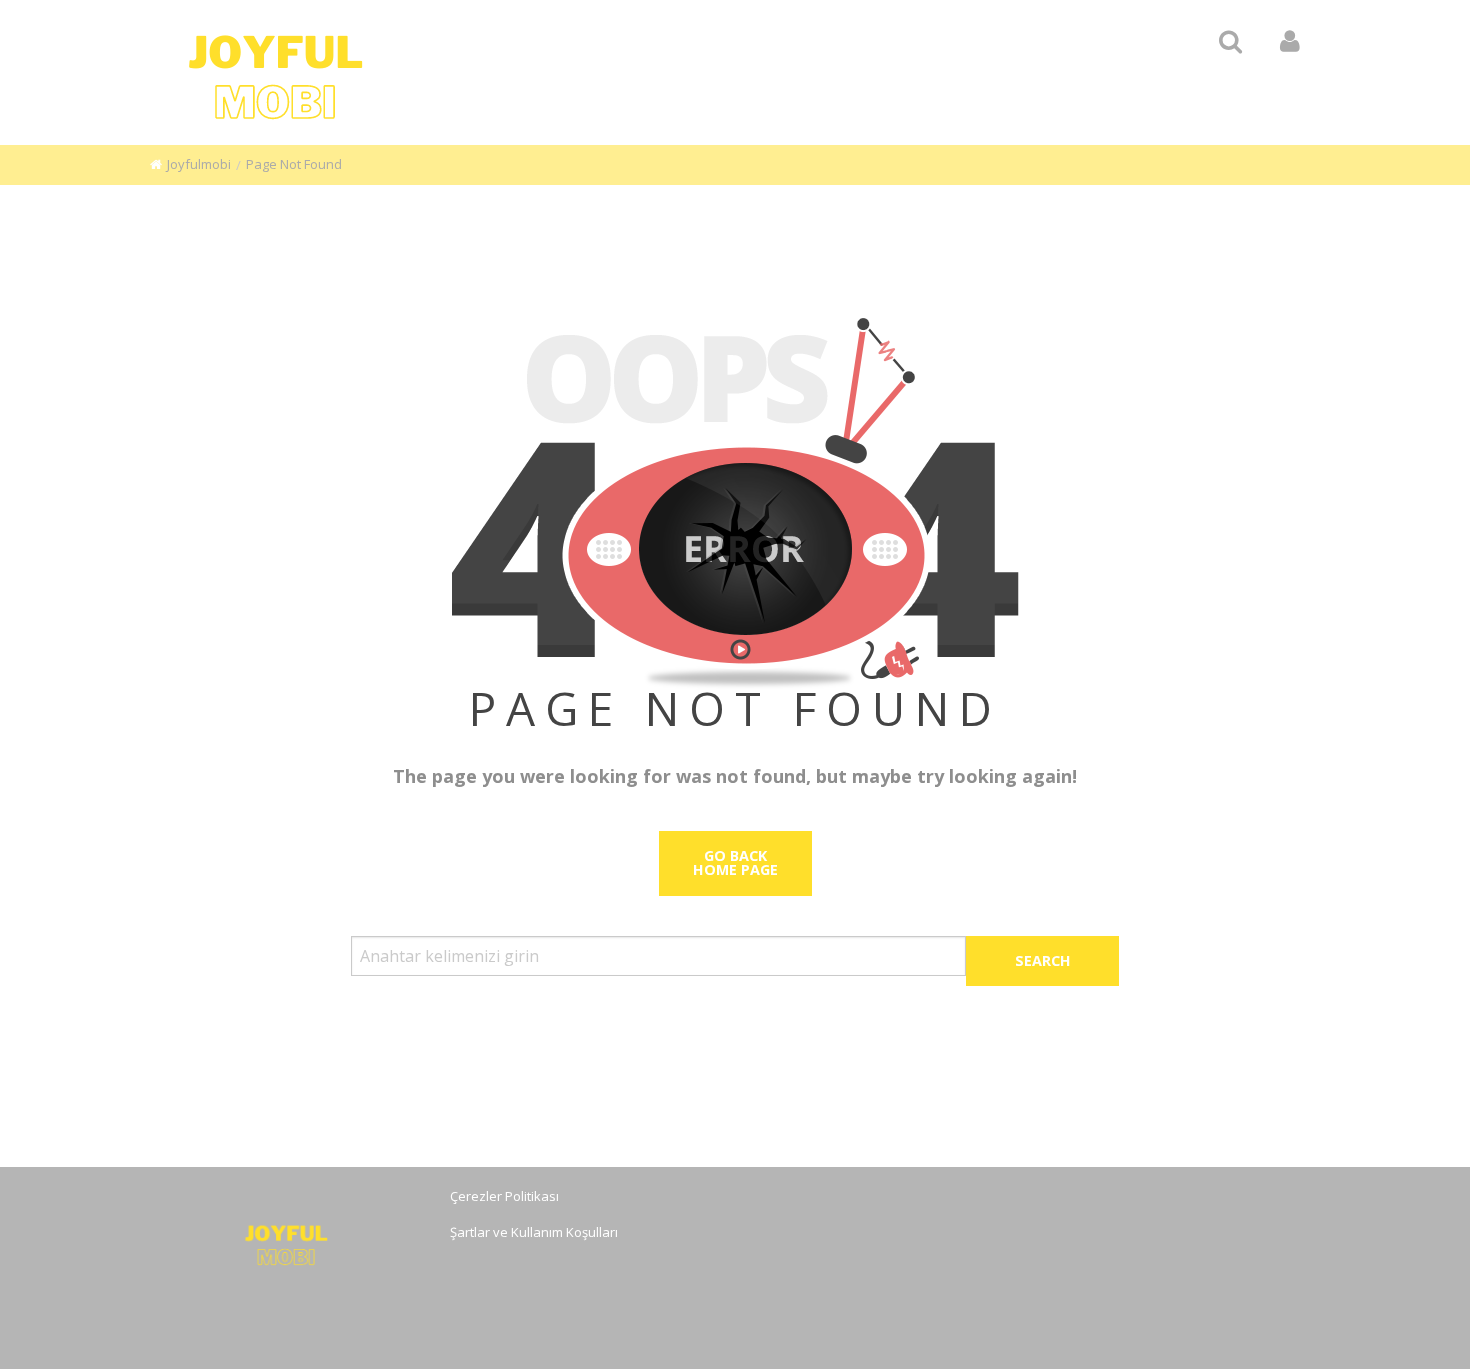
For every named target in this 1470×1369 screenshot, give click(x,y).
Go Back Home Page (735, 862)
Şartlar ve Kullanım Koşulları (534, 1232)
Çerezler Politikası (504, 1196)
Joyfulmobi (199, 164)
